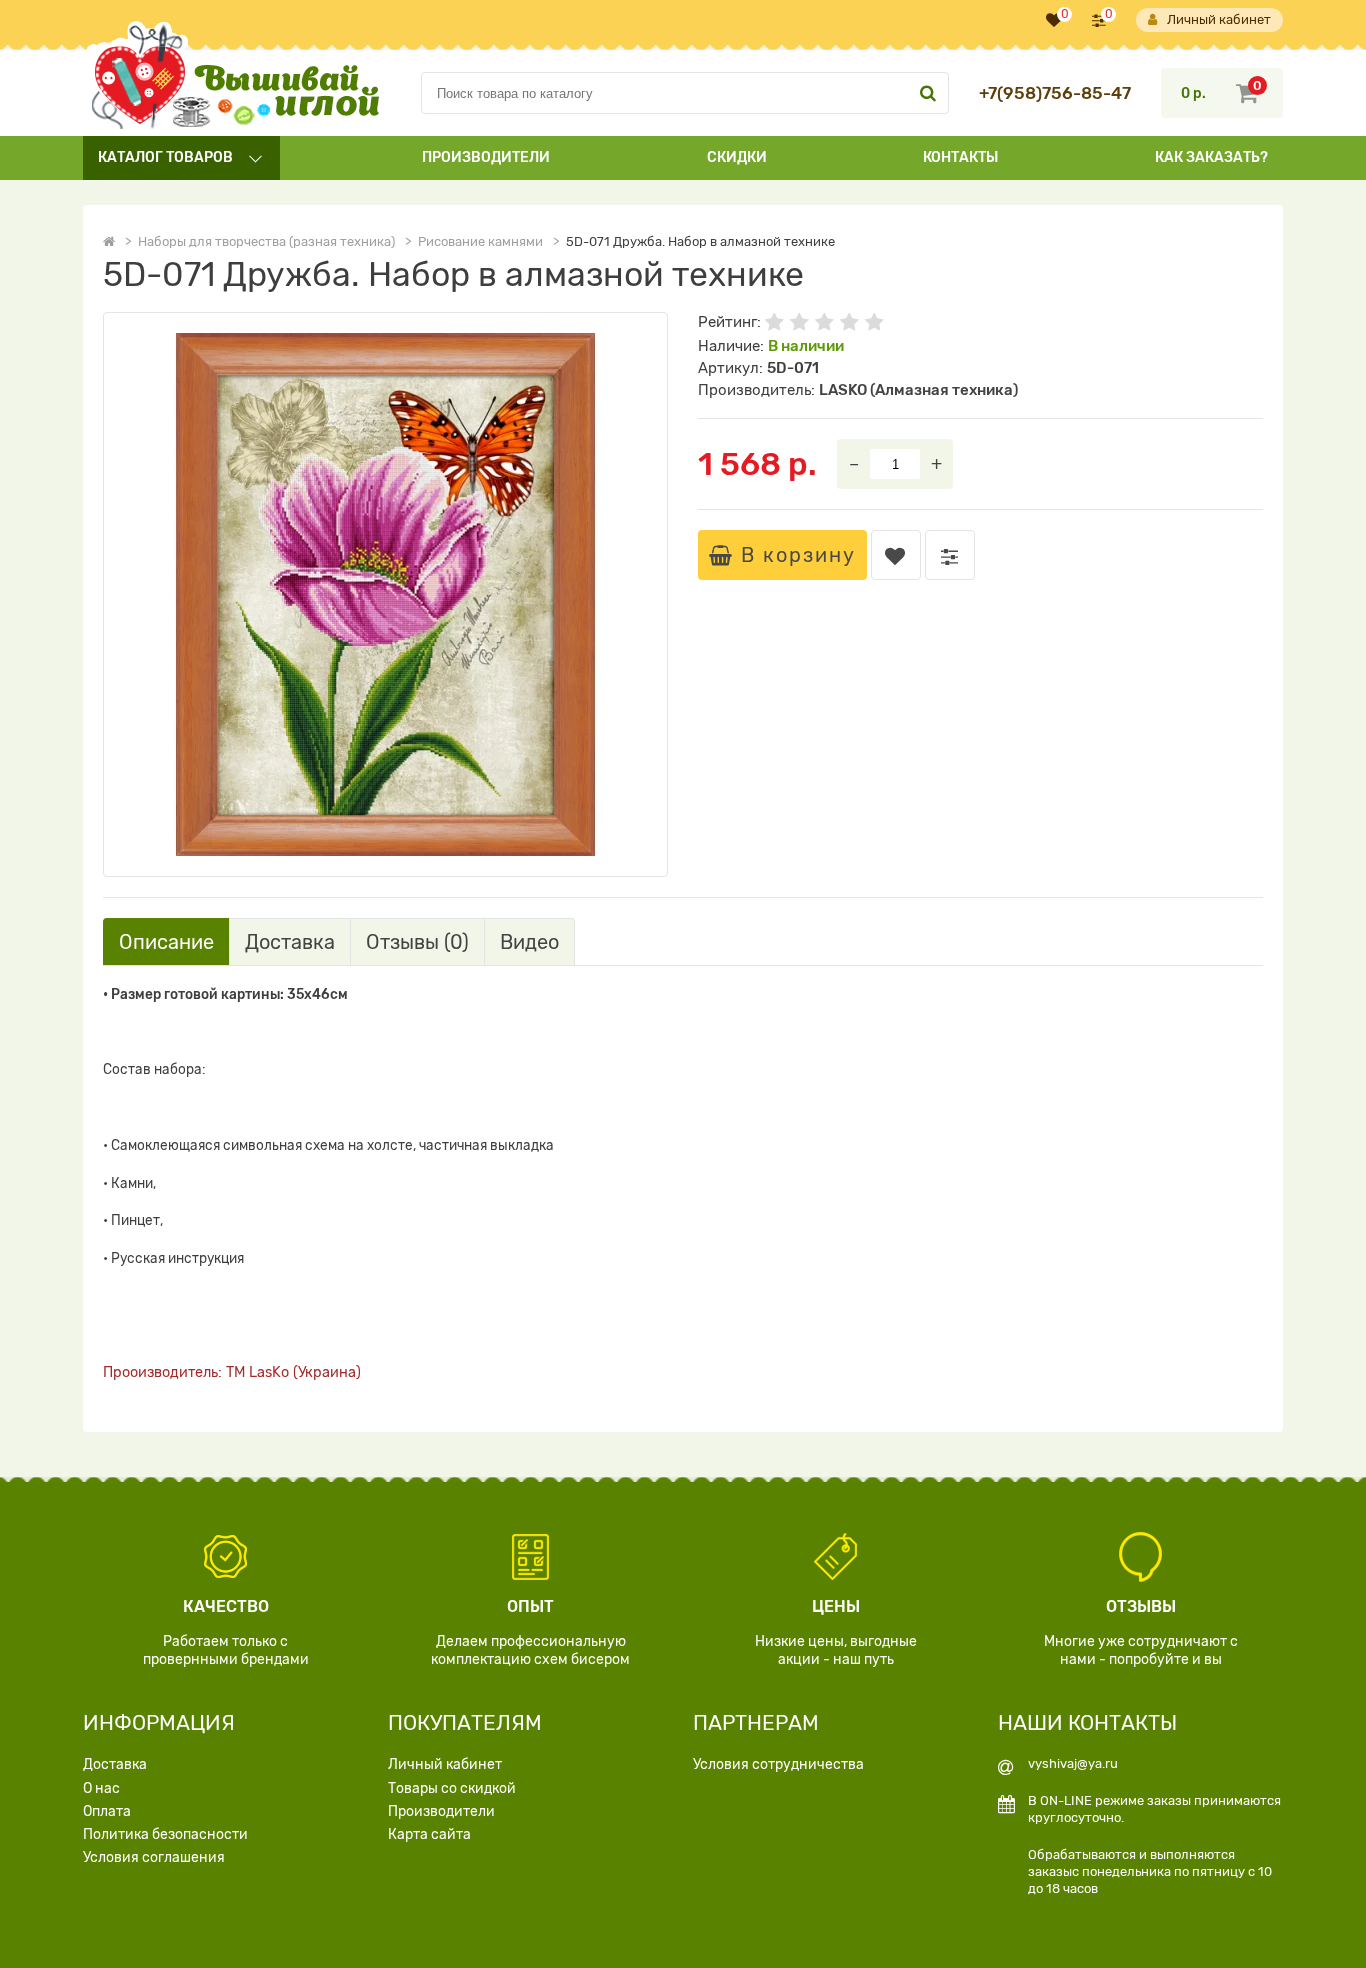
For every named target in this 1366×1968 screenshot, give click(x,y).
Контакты (960, 157)
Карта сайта (429, 1834)
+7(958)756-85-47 (1055, 93)
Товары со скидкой (452, 1788)
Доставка (115, 1764)
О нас (101, 1788)
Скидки (737, 157)
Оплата (107, 1811)
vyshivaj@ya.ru (1073, 1763)
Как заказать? (1211, 157)
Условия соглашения (154, 1857)
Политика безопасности (165, 1834)
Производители (486, 157)
